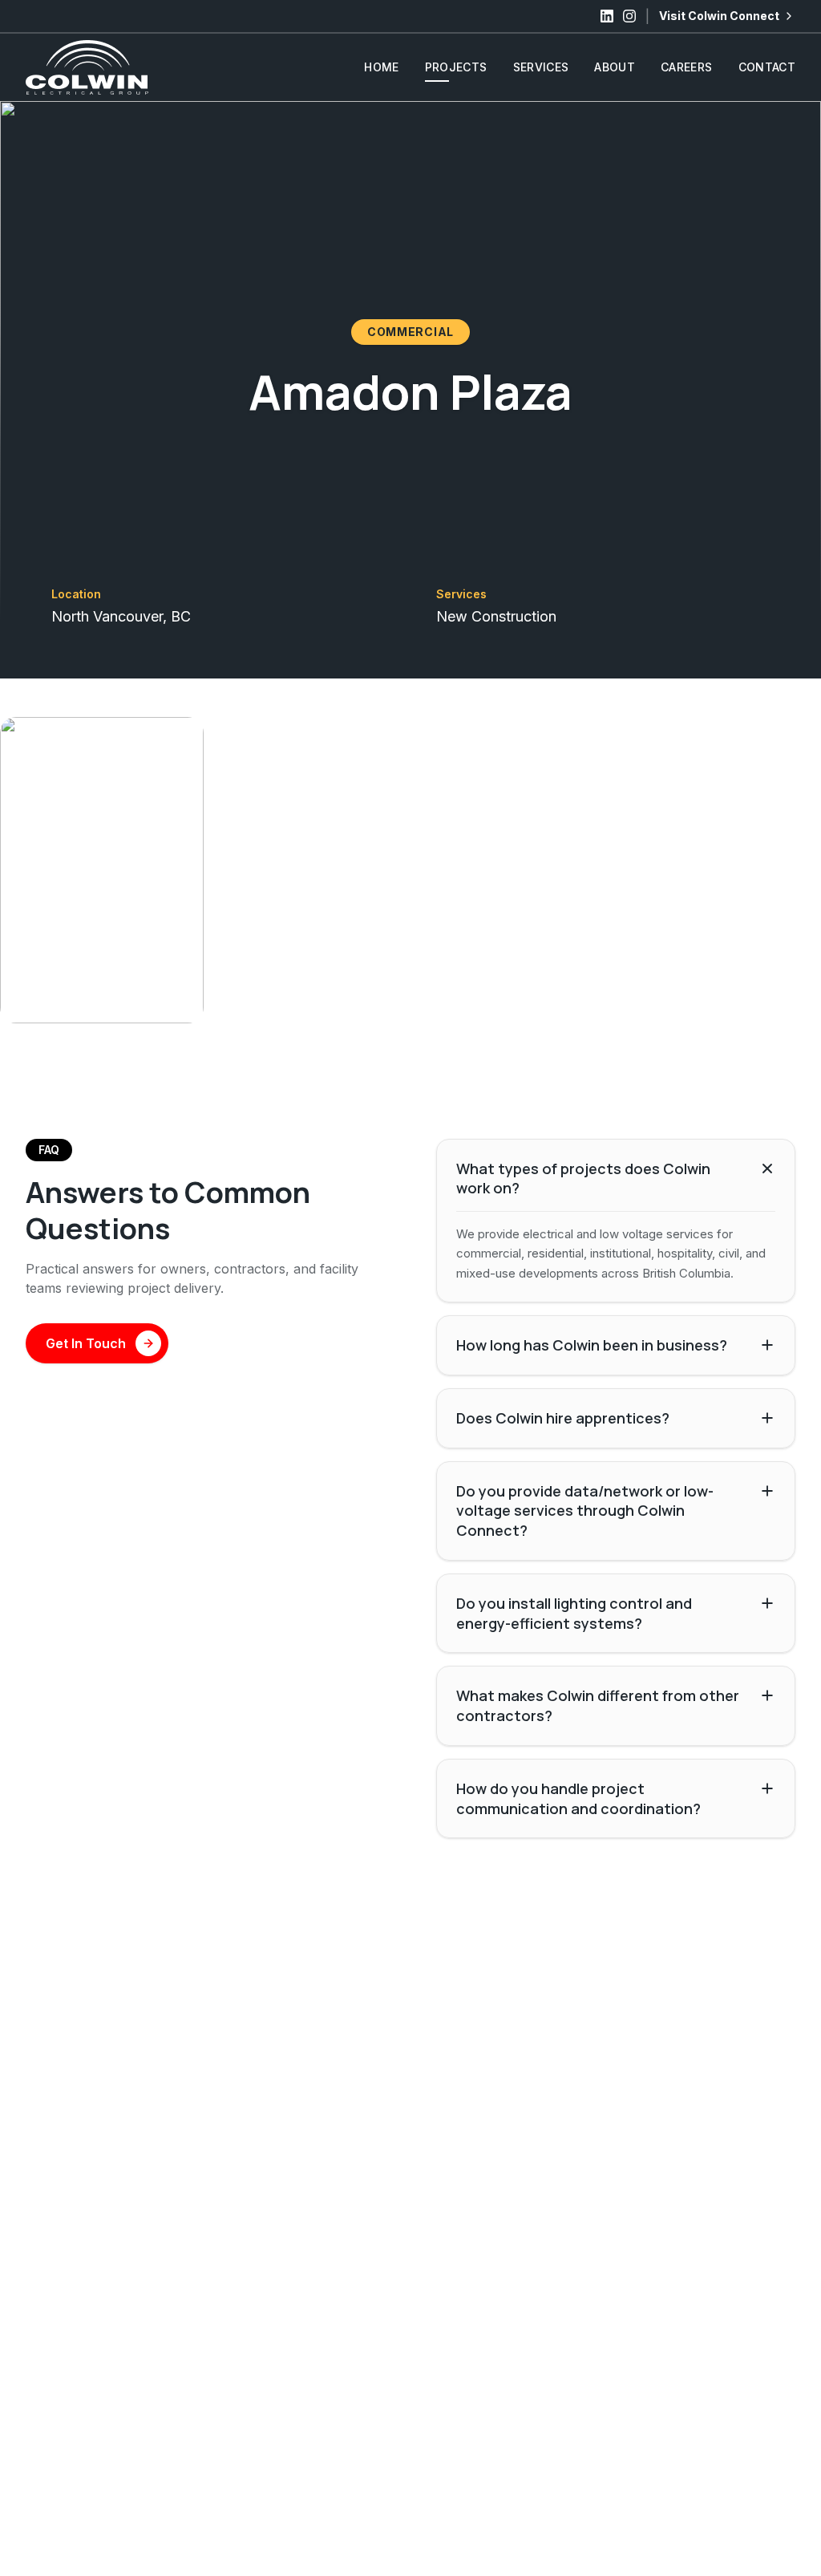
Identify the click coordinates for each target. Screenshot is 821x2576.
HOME (381, 67)
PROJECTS (456, 67)
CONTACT (767, 67)
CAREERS (686, 67)
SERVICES (541, 67)
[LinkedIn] (607, 16)
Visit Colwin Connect (719, 16)
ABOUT (615, 67)
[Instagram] (629, 16)
